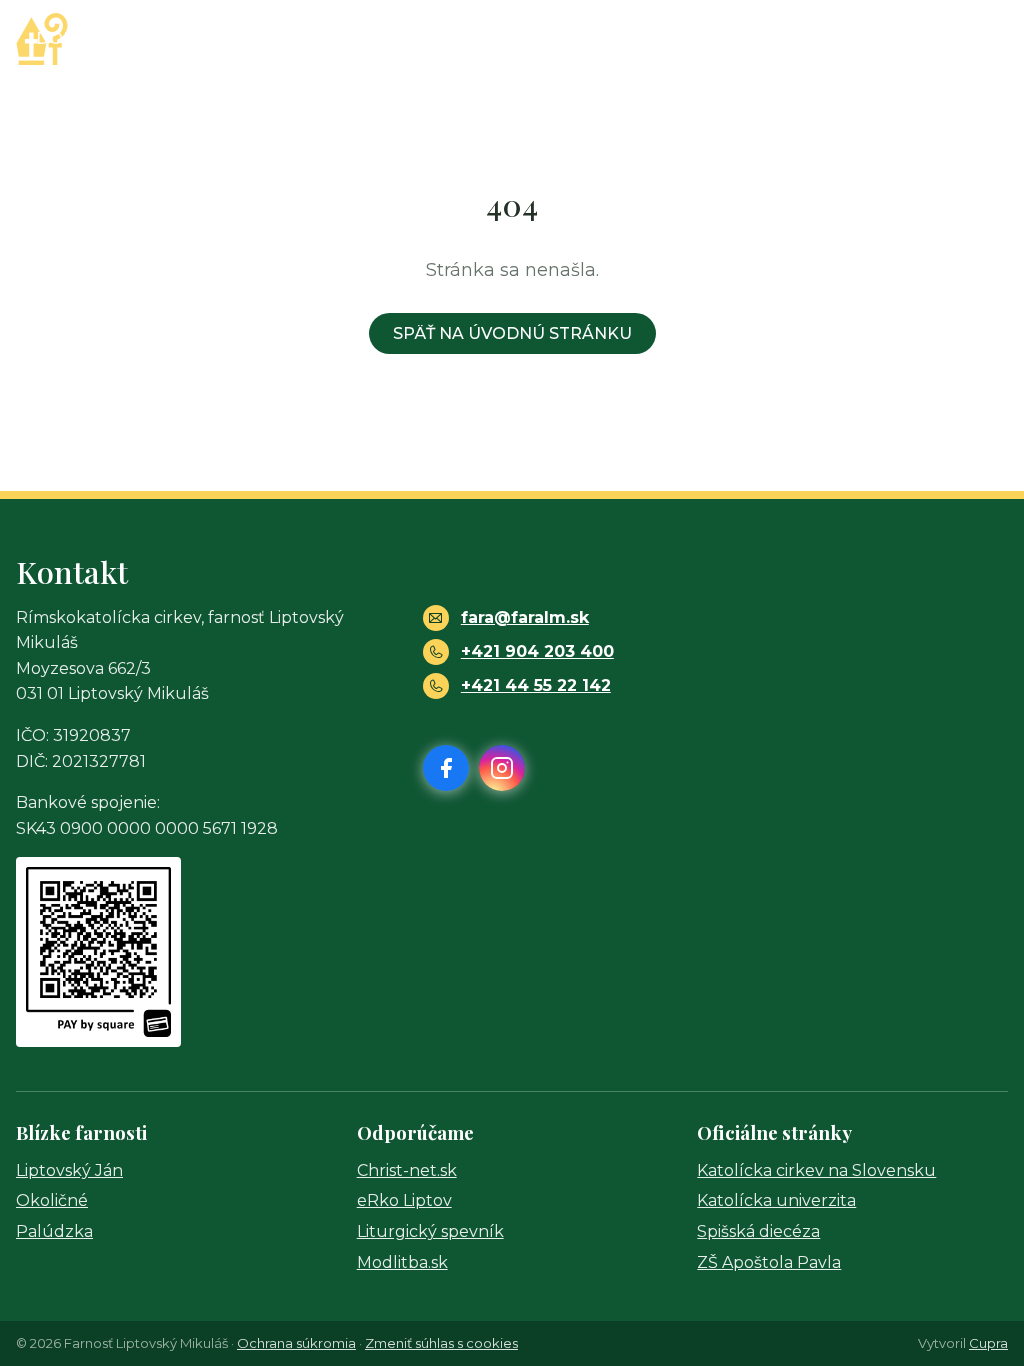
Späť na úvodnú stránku (512, 333)
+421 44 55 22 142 (536, 685)
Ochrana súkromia (296, 1343)
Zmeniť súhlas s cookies (441, 1343)
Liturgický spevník (430, 1231)
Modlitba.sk (402, 1262)
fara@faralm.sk (525, 617)
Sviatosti (639, 38)
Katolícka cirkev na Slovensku (816, 1170)
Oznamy (314, 38)
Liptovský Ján (69, 1170)
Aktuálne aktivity (465, 38)
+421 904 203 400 (537, 651)
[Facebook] (944, 39)
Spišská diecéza (758, 1231)
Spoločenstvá (794, 38)
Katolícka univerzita (776, 1200)
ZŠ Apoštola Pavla (769, 1262)
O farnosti (182, 38)
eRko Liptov (404, 1200)
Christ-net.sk (407, 1170)
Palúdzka (54, 1231)
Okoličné (52, 1200)
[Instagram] (990, 39)
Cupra (988, 1343)
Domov (70, 38)
